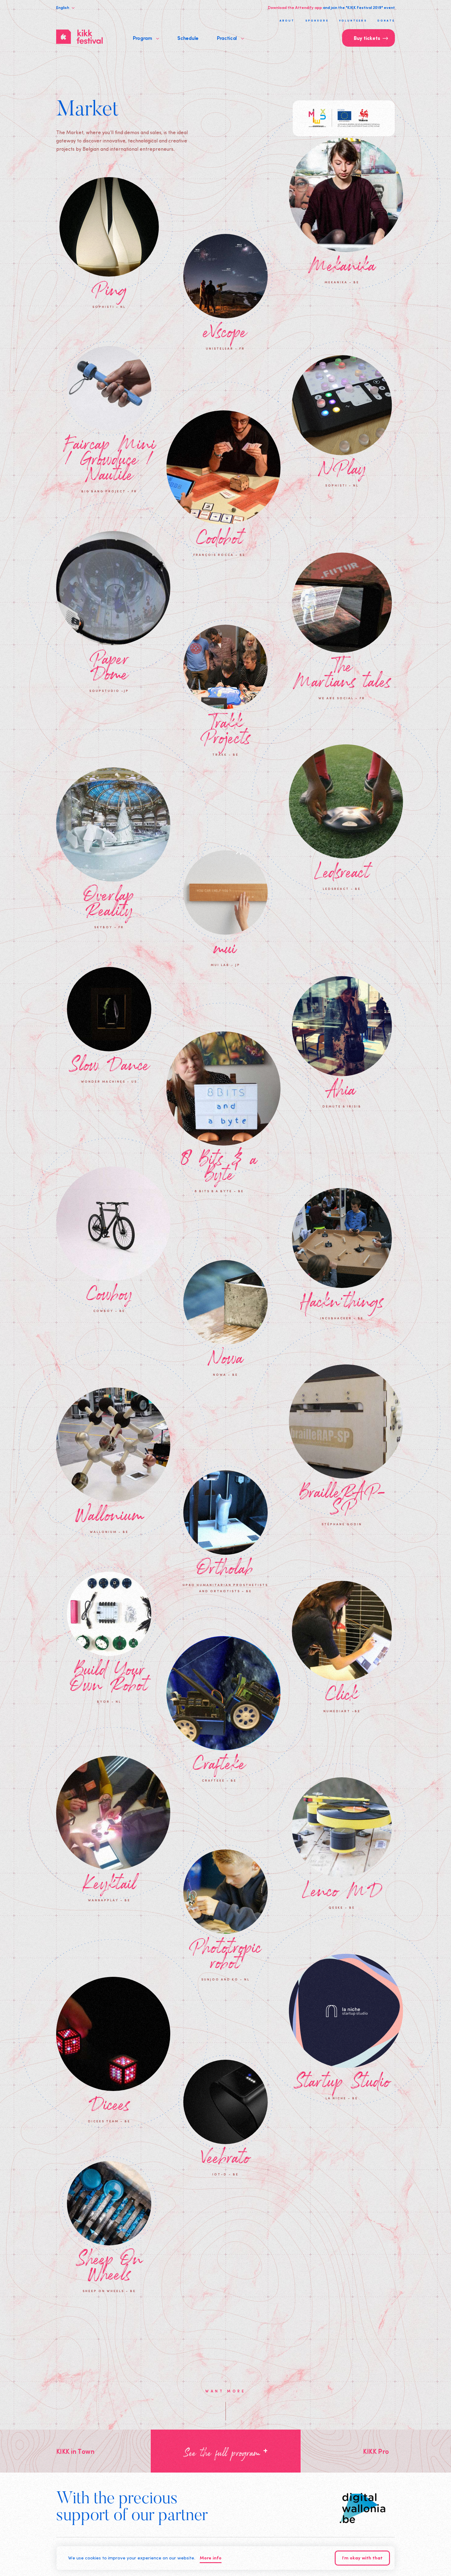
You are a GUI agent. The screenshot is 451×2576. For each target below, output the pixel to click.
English (63, 7)
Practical (227, 38)
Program (143, 38)
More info (211, 2558)
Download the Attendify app (295, 7)
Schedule (188, 38)
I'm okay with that (362, 2558)
